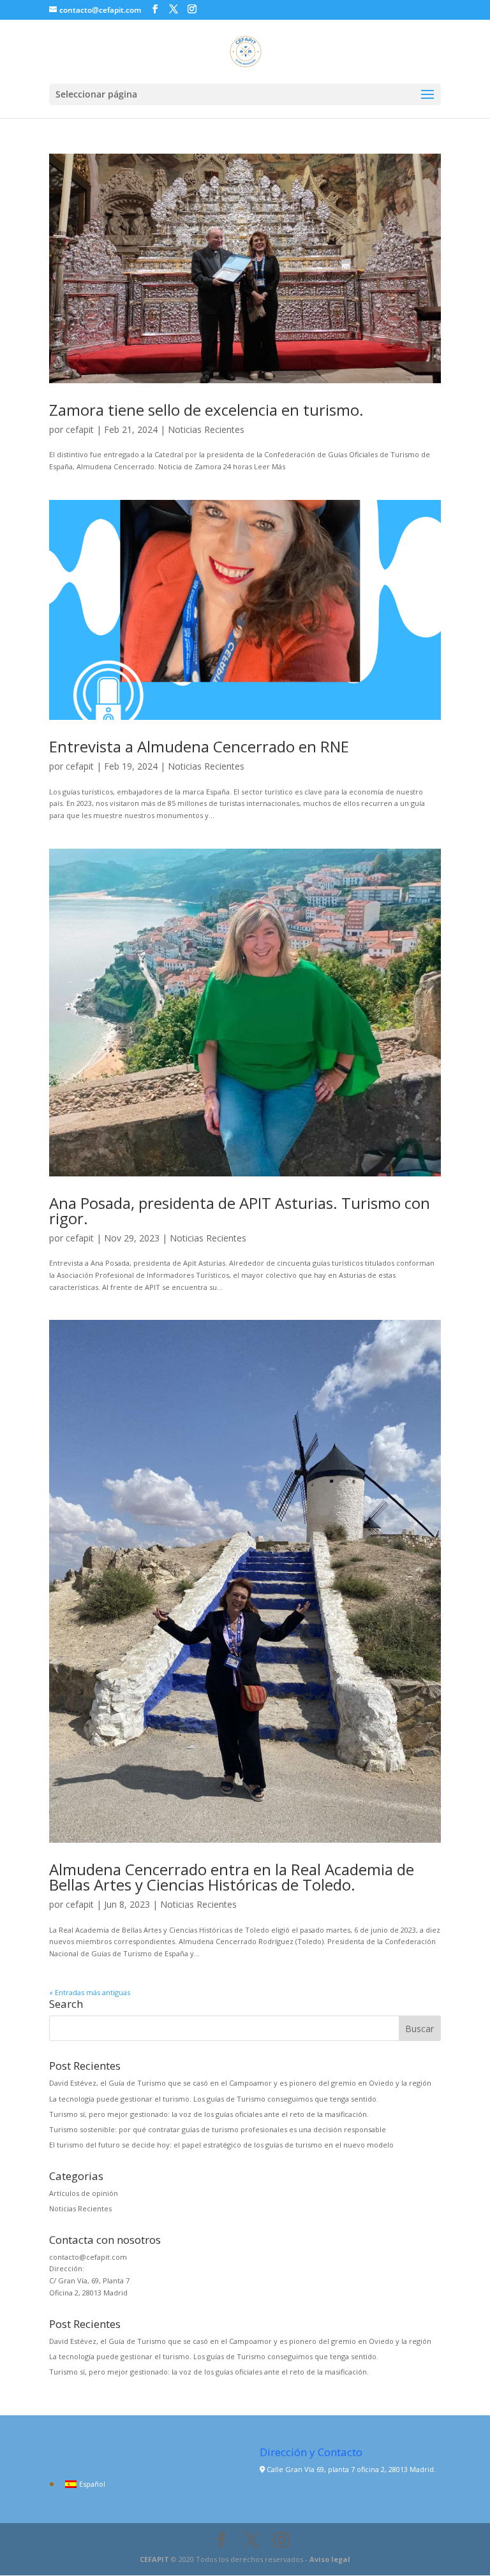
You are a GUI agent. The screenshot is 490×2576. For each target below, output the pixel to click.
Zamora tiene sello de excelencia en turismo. (206, 410)
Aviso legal (330, 2559)
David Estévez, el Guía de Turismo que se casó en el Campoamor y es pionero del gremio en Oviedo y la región (240, 2083)
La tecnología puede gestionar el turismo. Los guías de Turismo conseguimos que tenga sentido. (214, 2099)
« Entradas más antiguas (90, 1992)
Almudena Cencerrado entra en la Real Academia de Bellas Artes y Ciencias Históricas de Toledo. (232, 1877)
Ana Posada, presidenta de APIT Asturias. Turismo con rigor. (240, 1211)
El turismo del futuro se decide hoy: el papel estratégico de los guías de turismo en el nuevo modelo (221, 2145)
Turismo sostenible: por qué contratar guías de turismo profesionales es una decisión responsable (218, 2129)
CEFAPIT (154, 2559)
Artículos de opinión (84, 2193)
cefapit (80, 429)
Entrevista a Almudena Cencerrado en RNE (199, 746)
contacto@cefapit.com (88, 2257)
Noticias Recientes (206, 429)
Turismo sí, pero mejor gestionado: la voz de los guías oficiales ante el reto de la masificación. (209, 2114)
